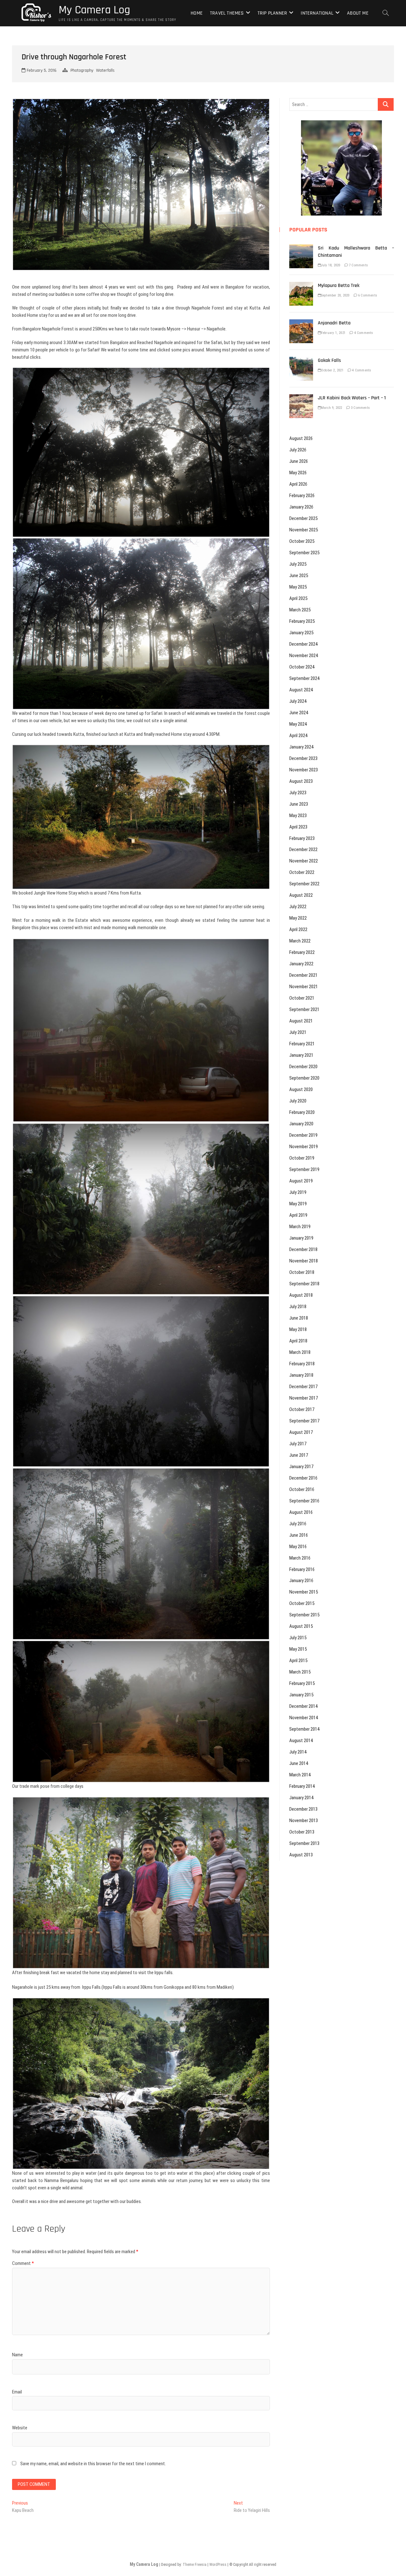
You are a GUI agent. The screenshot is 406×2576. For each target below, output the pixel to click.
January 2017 (301, 1467)
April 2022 (298, 929)
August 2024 (301, 690)
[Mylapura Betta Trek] (301, 285)
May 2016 (298, 1547)
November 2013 (304, 1821)
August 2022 (301, 895)
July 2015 (298, 1638)
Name (17, 2355)
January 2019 (301, 1238)
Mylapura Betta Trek (339, 286)
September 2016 (304, 1501)
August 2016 (301, 1512)
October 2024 (302, 667)
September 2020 (304, 1078)
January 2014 (301, 1798)
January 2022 (301, 964)
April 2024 (298, 736)
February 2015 (302, 1683)
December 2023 (303, 758)
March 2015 (300, 1672)
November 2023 (304, 770)
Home (197, 13)
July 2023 (298, 793)
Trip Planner (272, 13)
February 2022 (302, 952)
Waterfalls (105, 70)
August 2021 (301, 1021)
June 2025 (299, 576)
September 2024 (304, 678)
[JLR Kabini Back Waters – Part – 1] (301, 398)
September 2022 (304, 884)
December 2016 (303, 1478)
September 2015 (304, 1615)
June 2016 (299, 1535)
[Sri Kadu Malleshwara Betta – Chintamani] (301, 248)
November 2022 (304, 861)
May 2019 (298, 1204)
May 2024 (298, 724)
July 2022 (298, 907)
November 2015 (304, 1592)
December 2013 (303, 1809)
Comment (23, 2263)
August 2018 (301, 1295)
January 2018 (301, 1375)
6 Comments (367, 295)
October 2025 (302, 541)
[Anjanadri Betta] (301, 323)
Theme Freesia (195, 2565)
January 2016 (301, 1581)
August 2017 (301, 1432)
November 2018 (304, 1261)
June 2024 (299, 713)
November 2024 (304, 656)
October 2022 (302, 872)
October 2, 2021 (332, 370)
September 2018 (304, 1284)
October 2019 (302, 1158)
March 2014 (300, 1775)
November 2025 (304, 530)
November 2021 (304, 987)
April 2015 (298, 1661)
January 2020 (301, 1124)
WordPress (218, 2565)
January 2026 (301, 507)
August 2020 (301, 1089)
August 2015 (301, 1626)
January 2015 (301, 1695)
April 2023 (298, 827)
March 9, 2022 (332, 408)
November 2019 (304, 1147)
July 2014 (298, 1752)
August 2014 (301, 1741)
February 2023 (302, 838)
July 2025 (298, 564)
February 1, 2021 (333, 333)
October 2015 (302, 1603)
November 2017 (304, 1398)
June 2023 (299, 804)
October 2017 (302, 1409)
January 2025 (301, 633)
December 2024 (303, 644)
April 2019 (298, 1215)
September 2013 (304, 1843)
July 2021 (298, 1032)
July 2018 (298, 1307)
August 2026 (301, 438)
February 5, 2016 (41, 70)
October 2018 (302, 1272)
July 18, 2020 (331, 265)
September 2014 (304, 1729)
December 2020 (303, 1067)
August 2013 (301, 1855)
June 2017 (299, 1455)
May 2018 (298, 1329)
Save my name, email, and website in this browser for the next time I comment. (93, 2464)
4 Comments (363, 333)
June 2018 (299, 1318)
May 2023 (298, 815)
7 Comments (358, 265)
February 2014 (302, 1786)
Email (17, 2392)
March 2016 (300, 1558)
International (317, 13)
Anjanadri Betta (334, 323)
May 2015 (298, 1649)
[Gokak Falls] (301, 360)
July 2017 (298, 1444)
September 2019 (304, 1169)
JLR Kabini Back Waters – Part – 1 (352, 398)
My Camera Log (94, 10)
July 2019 (298, 1192)
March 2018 (300, 1352)
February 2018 (302, 1364)
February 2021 (302, 1044)
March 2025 (300, 610)
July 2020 (298, 1101)
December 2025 (303, 518)
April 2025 (298, 598)
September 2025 (304, 553)
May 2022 (298, 918)
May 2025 (298, 587)
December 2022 (303, 849)
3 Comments (360, 408)
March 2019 (300, 1227)
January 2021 (301, 1055)
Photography (82, 70)
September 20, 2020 (335, 295)
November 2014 (304, 1718)
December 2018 (303, 1249)
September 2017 (304, 1421)
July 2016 (298, 1524)
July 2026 (298, 450)
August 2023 (301, 781)
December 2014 (303, 1706)
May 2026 (298, 473)
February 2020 (302, 1112)
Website (20, 2428)
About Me (358, 13)
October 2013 (302, 1832)
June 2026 (299, 461)
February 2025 (302, 621)
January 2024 (301, 747)
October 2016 (302, 1489)
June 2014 (299, 1763)
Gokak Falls (329, 360)
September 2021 (304, 1009)
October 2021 (302, 998)
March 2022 (300, 941)
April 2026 (298, 484)
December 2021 (303, 975)
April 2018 (298, 1341)
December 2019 (303, 1135)
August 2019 (301, 1181)
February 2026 (302, 496)
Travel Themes (227, 13)
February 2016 (302, 1569)
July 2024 (298, 701)
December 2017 (303, 1387)
